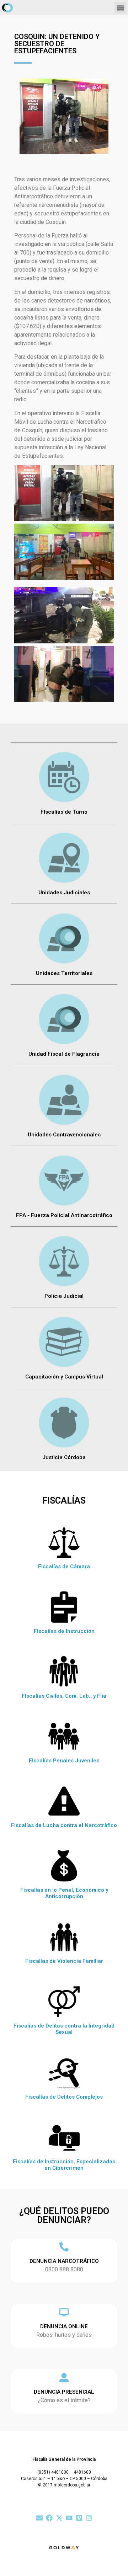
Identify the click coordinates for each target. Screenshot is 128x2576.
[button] (120, 8)
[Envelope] (39, 2518)
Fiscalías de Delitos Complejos (64, 2097)
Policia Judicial (64, 1296)
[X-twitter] (59, 2518)
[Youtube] (69, 2518)
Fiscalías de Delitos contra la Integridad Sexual (64, 2029)
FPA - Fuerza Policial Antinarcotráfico (64, 1215)
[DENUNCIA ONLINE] (64, 2312)
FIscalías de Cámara (64, 1567)
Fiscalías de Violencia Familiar (64, 1961)
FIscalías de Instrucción (64, 1631)
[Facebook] (49, 2518)
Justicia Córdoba (64, 1457)
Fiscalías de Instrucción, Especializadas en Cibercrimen (64, 2165)
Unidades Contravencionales (64, 1135)
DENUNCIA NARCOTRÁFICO (64, 2261)
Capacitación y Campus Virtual (64, 1377)
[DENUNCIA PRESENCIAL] (64, 2378)
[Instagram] (89, 2518)
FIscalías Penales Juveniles (64, 1761)
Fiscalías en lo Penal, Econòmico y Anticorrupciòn (64, 1893)
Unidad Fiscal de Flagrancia (64, 1054)
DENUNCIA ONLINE (64, 2326)
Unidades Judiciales (64, 893)
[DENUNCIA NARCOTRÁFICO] (64, 2247)
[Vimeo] (79, 2518)
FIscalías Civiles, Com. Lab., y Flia (64, 1696)
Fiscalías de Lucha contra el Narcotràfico (64, 1825)
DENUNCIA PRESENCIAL (64, 2392)
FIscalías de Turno (64, 812)
